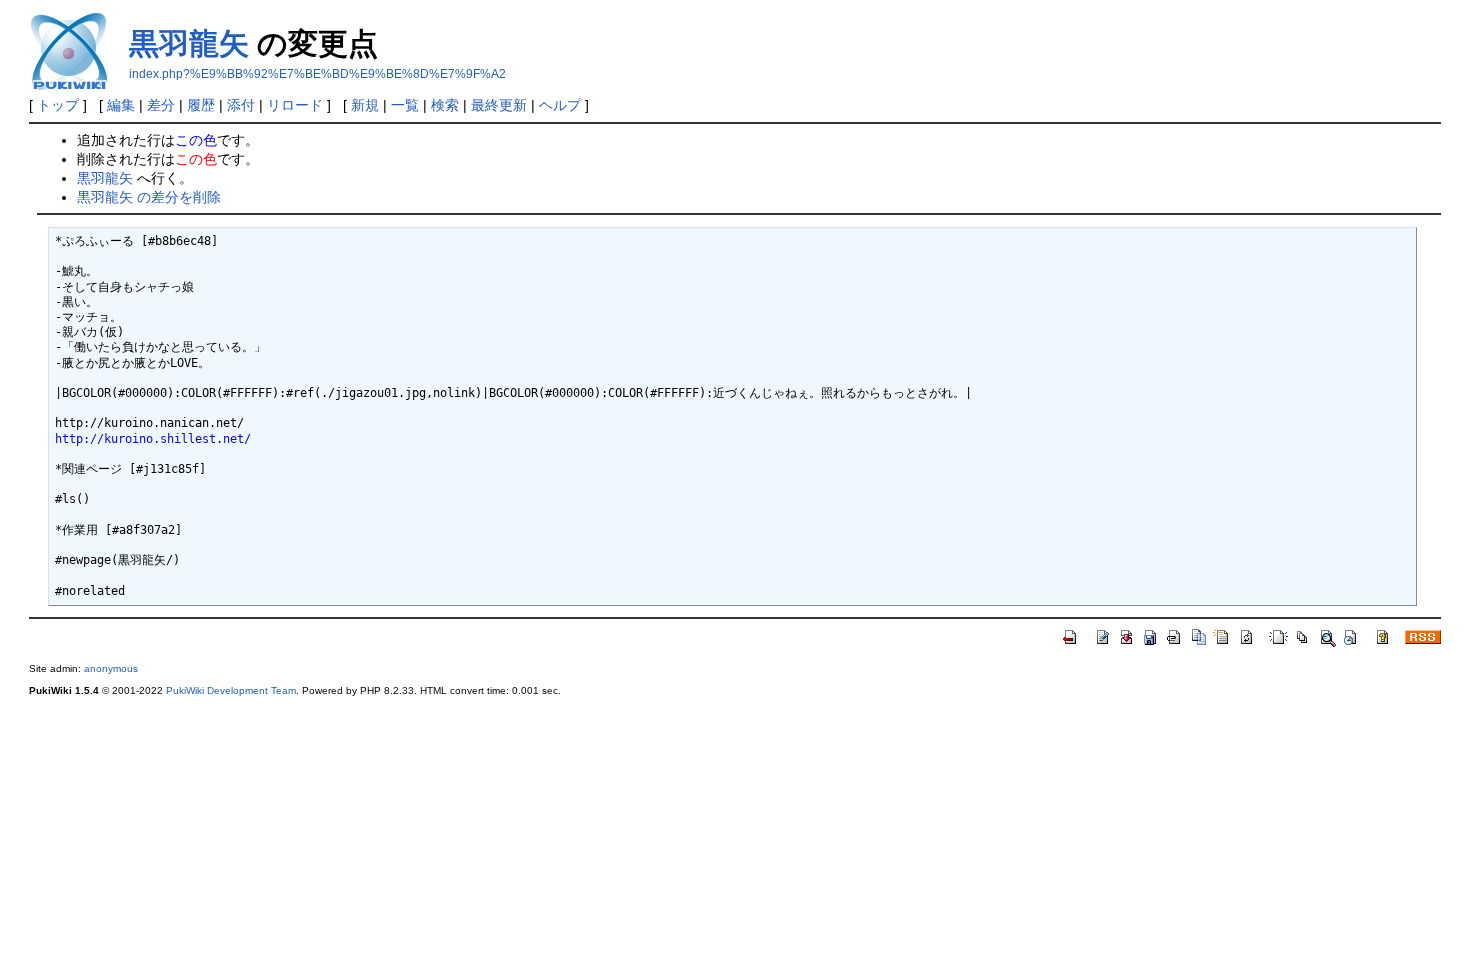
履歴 (201, 105)
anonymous (111, 668)
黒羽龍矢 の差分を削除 (149, 197)
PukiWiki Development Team (231, 690)
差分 (161, 105)
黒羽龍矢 (189, 43)
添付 (241, 105)
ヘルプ (560, 105)
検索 (445, 105)
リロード (295, 105)
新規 (365, 105)
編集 (121, 105)
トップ (58, 105)
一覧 (405, 105)
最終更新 (499, 105)
